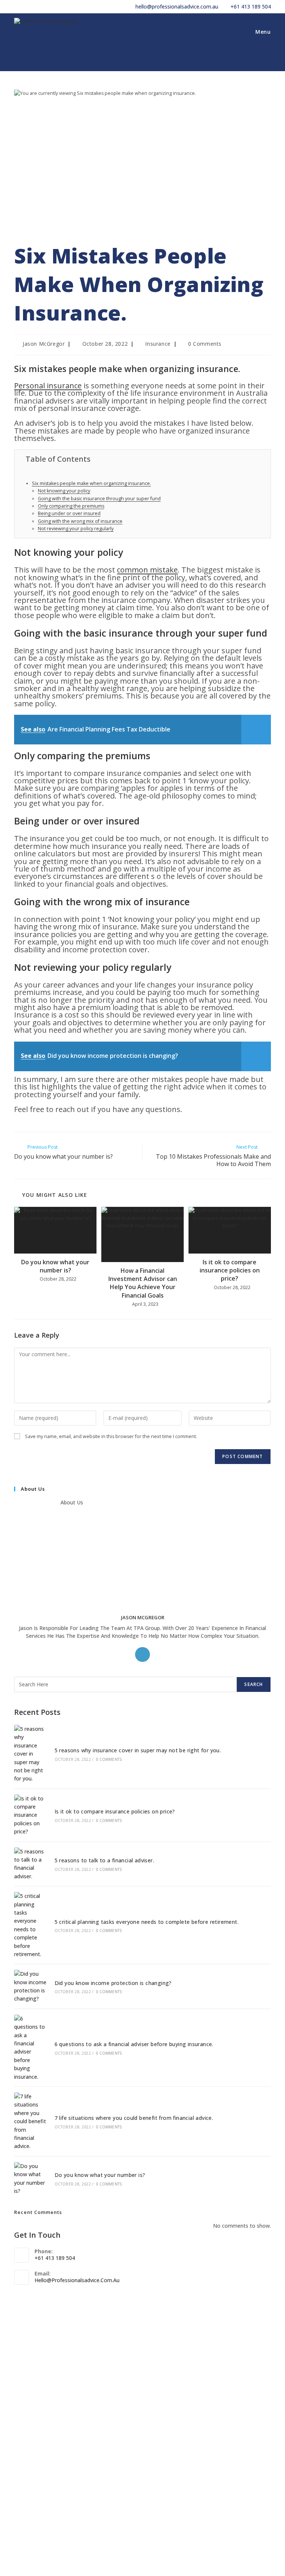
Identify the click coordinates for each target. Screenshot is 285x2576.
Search (253, 1684)
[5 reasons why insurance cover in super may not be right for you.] (30, 1754)
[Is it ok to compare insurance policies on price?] (30, 1815)
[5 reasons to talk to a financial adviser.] (30, 1864)
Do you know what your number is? (55, 1266)
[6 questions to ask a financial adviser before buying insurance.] (30, 2048)
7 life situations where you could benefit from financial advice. (134, 2118)
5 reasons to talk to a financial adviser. (104, 1860)
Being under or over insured (69, 513)
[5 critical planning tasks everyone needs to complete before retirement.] (30, 1925)
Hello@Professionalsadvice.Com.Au (77, 2280)
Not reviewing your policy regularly (76, 529)
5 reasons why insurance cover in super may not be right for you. (138, 1750)
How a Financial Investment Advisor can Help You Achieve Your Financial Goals (143, 1283)
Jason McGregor (44, 344)
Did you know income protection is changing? (113, 1983)
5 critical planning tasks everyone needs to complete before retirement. (147, 1922)
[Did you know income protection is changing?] (30, 1986)
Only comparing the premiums (71, 506)
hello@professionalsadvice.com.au (177, 6)
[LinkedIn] (142, 1654)
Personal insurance (48, 386)
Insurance (158, 344)
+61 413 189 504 (251, 6)
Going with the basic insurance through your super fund (99, 499)
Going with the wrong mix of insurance (80, 521)
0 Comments (205, 344)
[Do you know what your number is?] (30, 2179)
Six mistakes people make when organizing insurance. (91, 483)
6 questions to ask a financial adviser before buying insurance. (134, 2044)
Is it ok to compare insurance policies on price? (230, 1270)
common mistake (147, 570)
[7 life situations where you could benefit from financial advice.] (30, 2122)
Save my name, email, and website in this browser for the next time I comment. (111, 1436)
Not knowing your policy (64, 491)
